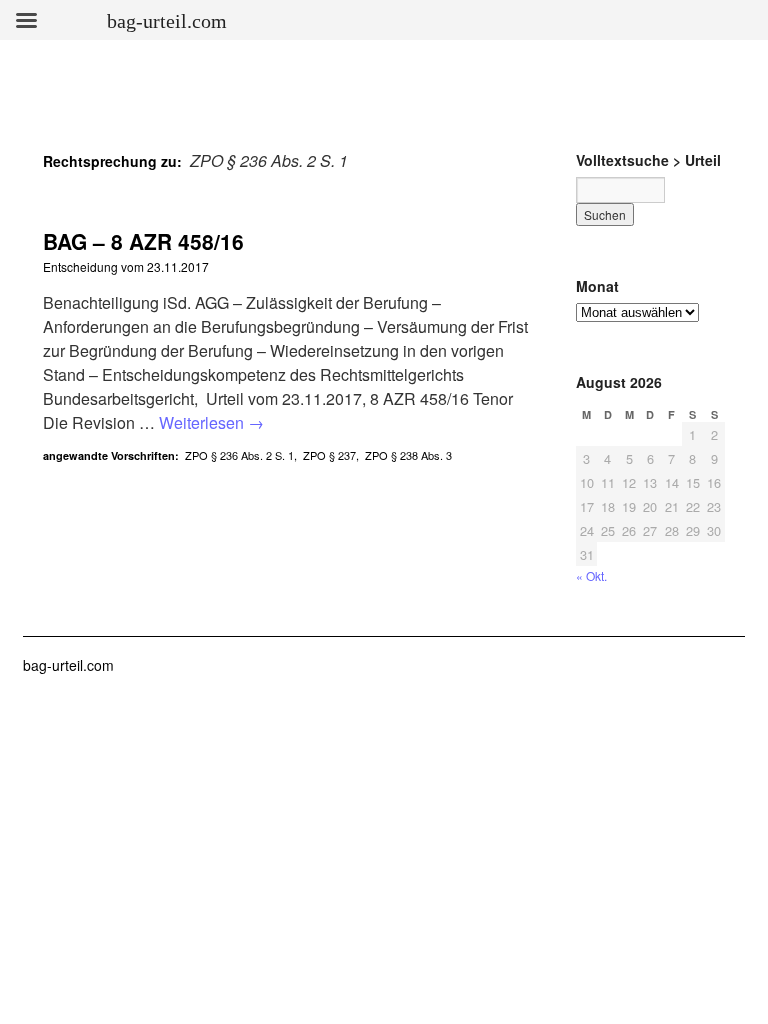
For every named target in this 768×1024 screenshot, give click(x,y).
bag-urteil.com (68, 665)
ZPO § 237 (329, 455)
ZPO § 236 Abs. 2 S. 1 (239, 455)
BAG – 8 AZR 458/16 (143, 241)
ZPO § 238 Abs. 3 (408, 455)
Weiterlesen (211, 422)
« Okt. (591, 575)
